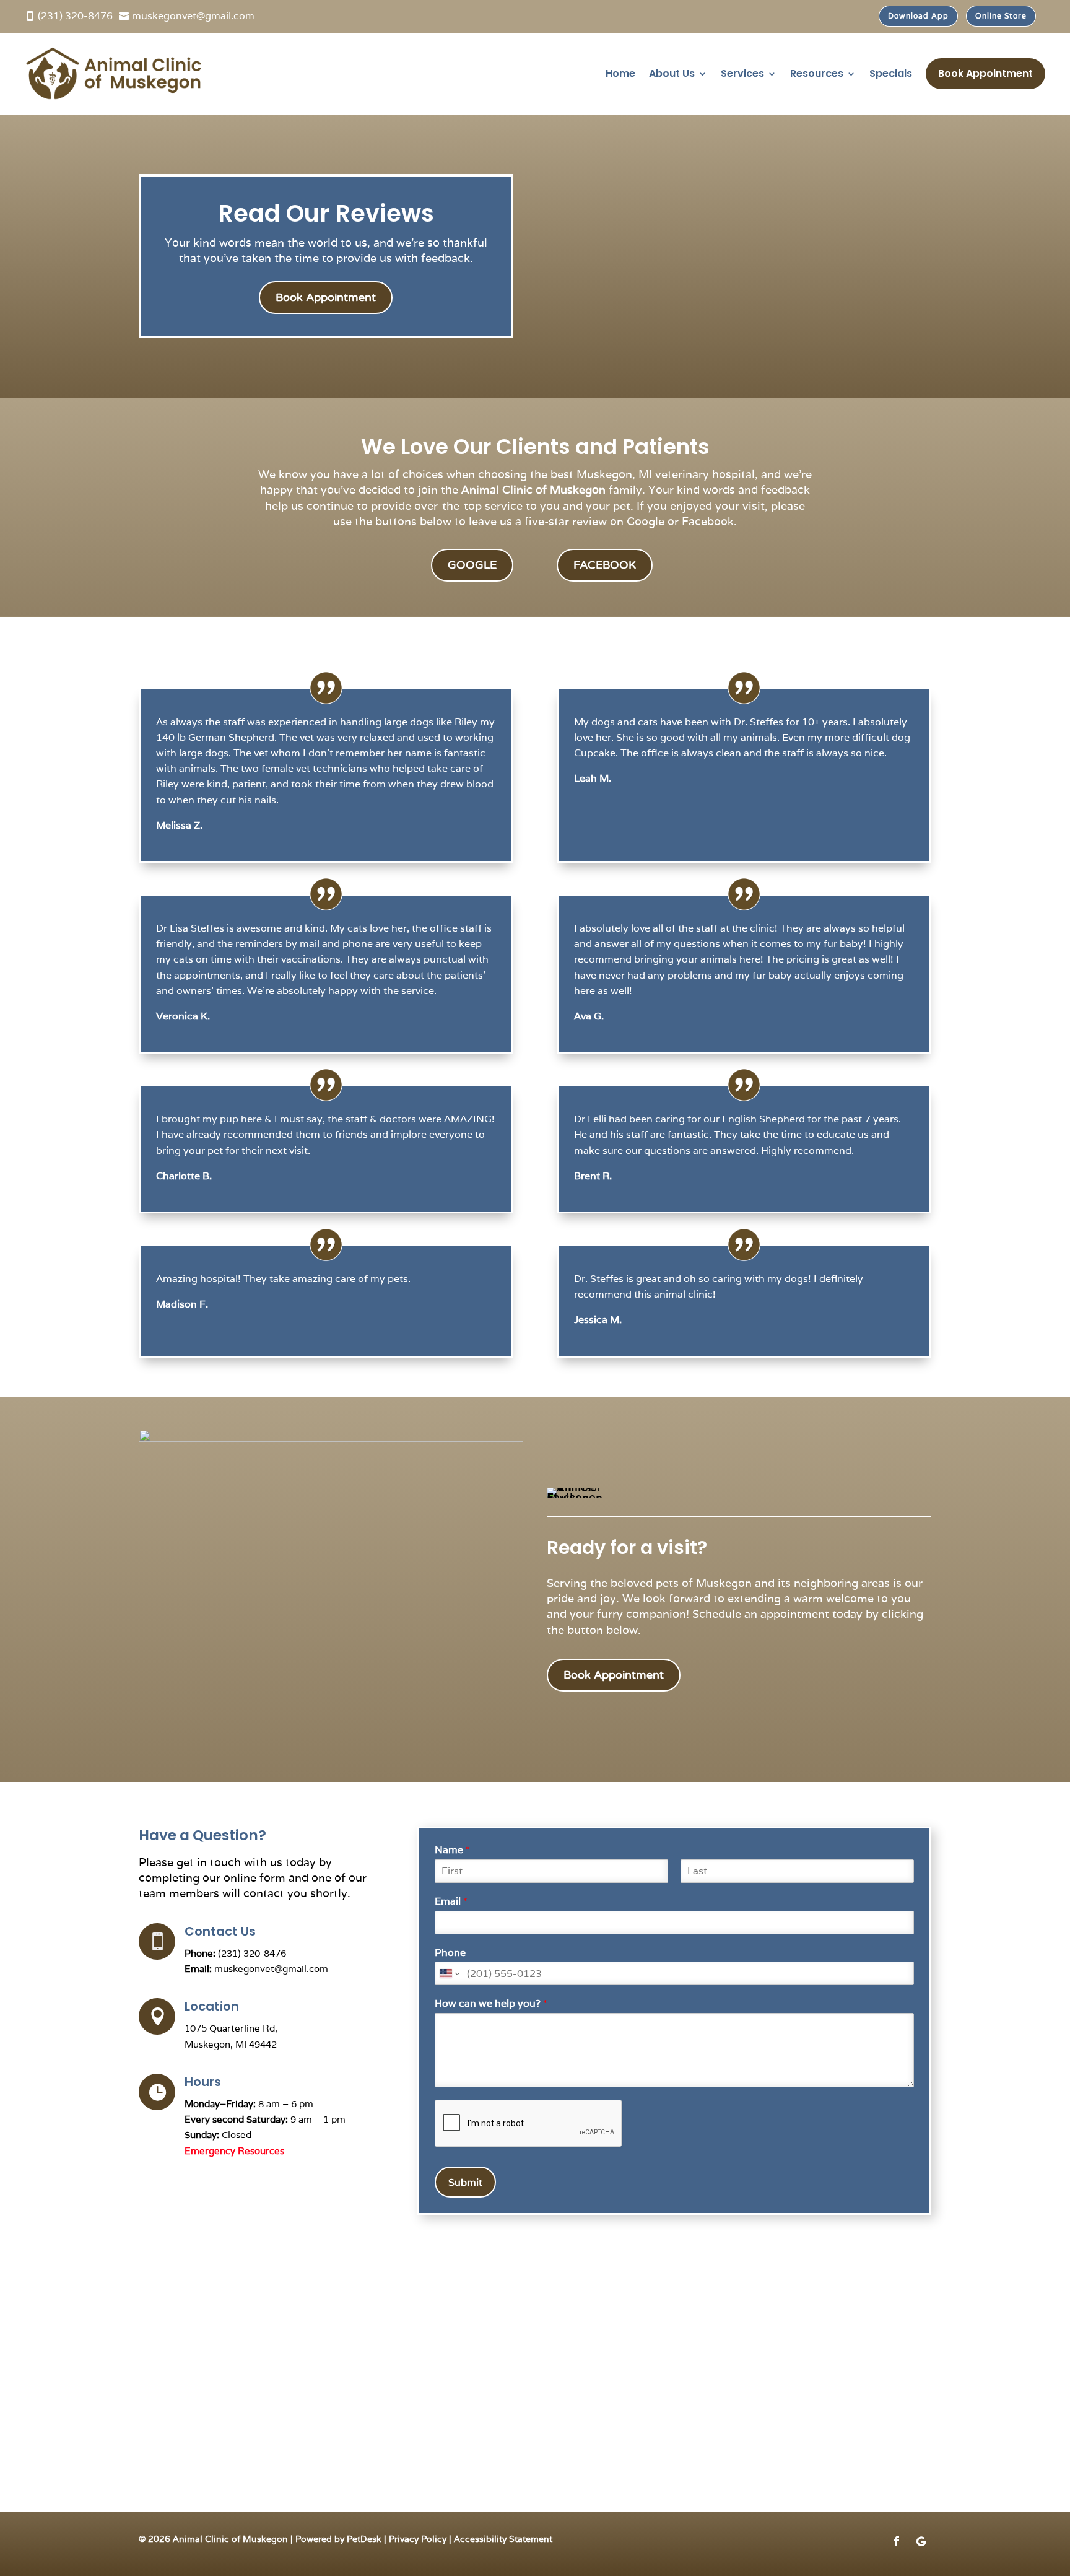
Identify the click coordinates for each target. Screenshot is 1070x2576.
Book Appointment (985, 73)
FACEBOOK (605, 565)
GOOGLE (472, 565)
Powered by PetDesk (338, 2539)
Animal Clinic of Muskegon (533, 490)
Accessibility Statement (503, 2539)
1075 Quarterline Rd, (231, 2028)
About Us (672, 73)
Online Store (1001, 16)
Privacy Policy (418, 2539)
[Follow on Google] (921, 2541)
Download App (918, 16)
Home (620, 73)
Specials (891, 73)
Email (451, 1901)
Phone (450, 1953)
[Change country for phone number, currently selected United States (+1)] (449, 1973)
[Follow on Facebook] (897, 2541)
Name (452, 1850)
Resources (817, 73)
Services (742, 73)
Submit (465, 2182)
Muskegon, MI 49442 (231, 2044)
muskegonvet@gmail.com (271, 1969)
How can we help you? (491, 2004)
